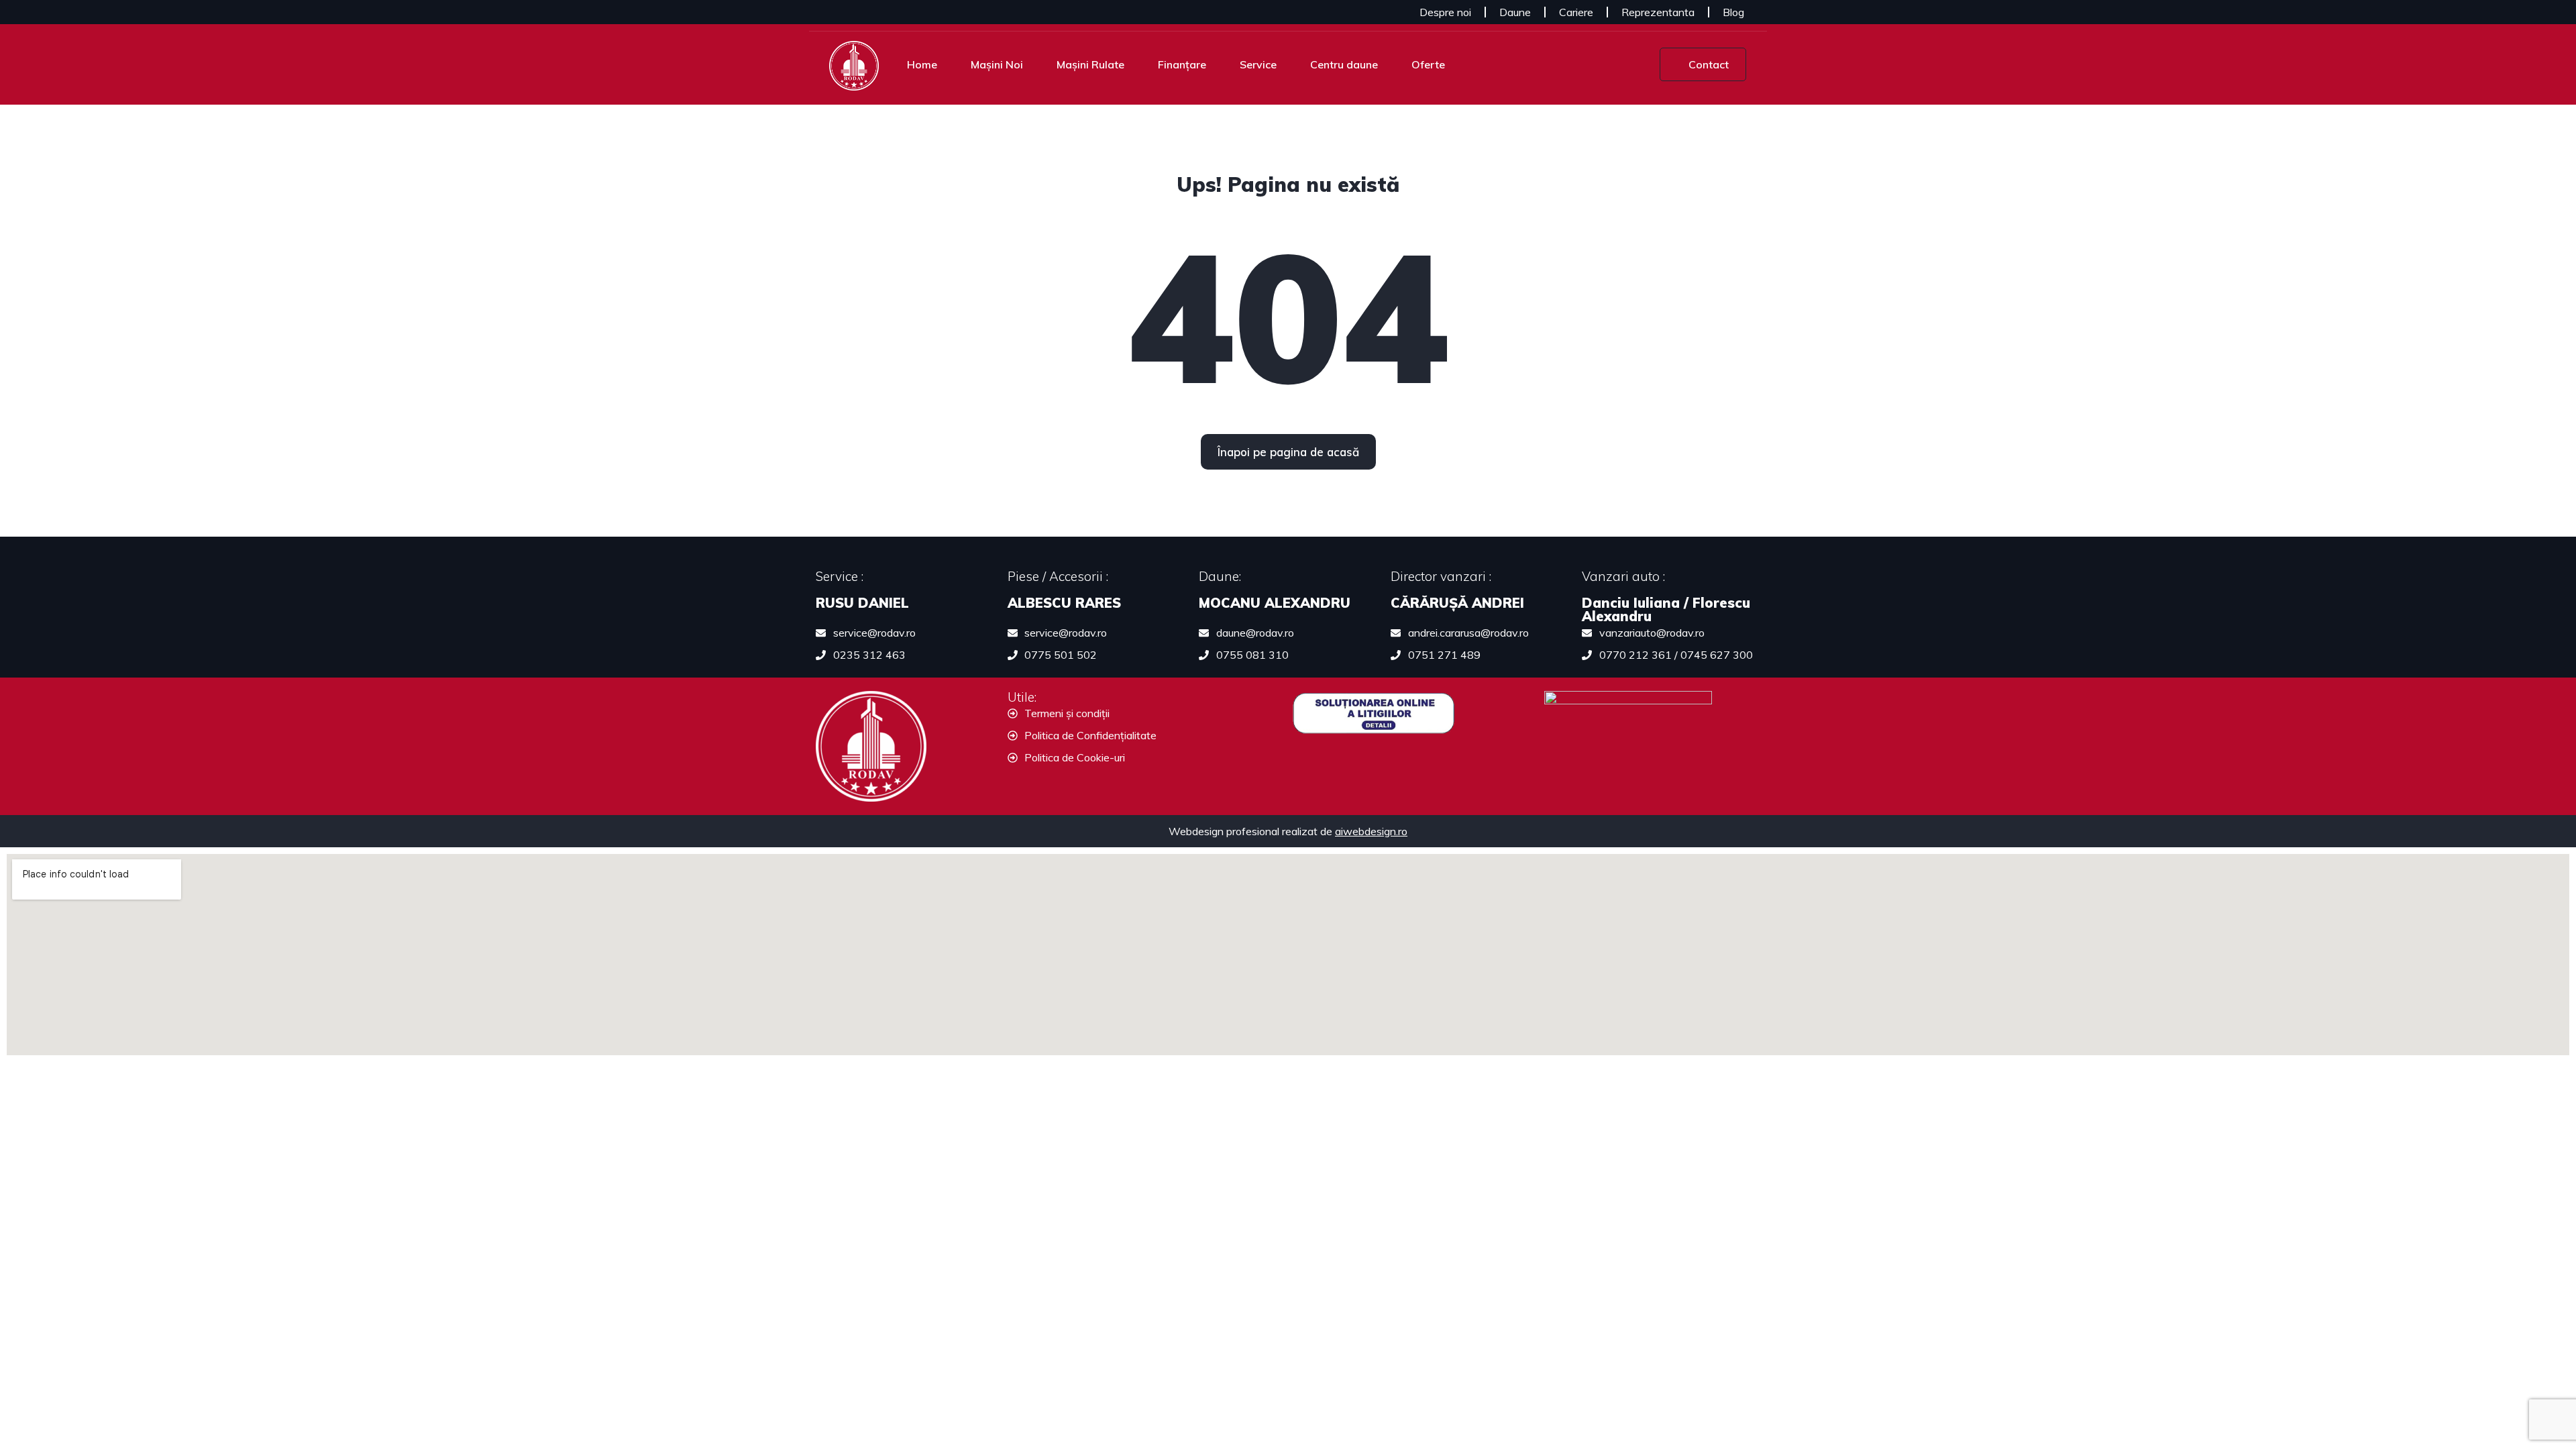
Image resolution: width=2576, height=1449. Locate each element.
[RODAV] (854, 64)
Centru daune (1344, 64)
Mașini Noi (997, 64)
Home (922, 64)
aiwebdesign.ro (1371, 831)
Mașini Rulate (1090, 64)
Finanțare (1182, 64)
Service (1258, 64)
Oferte (1428, 64)
